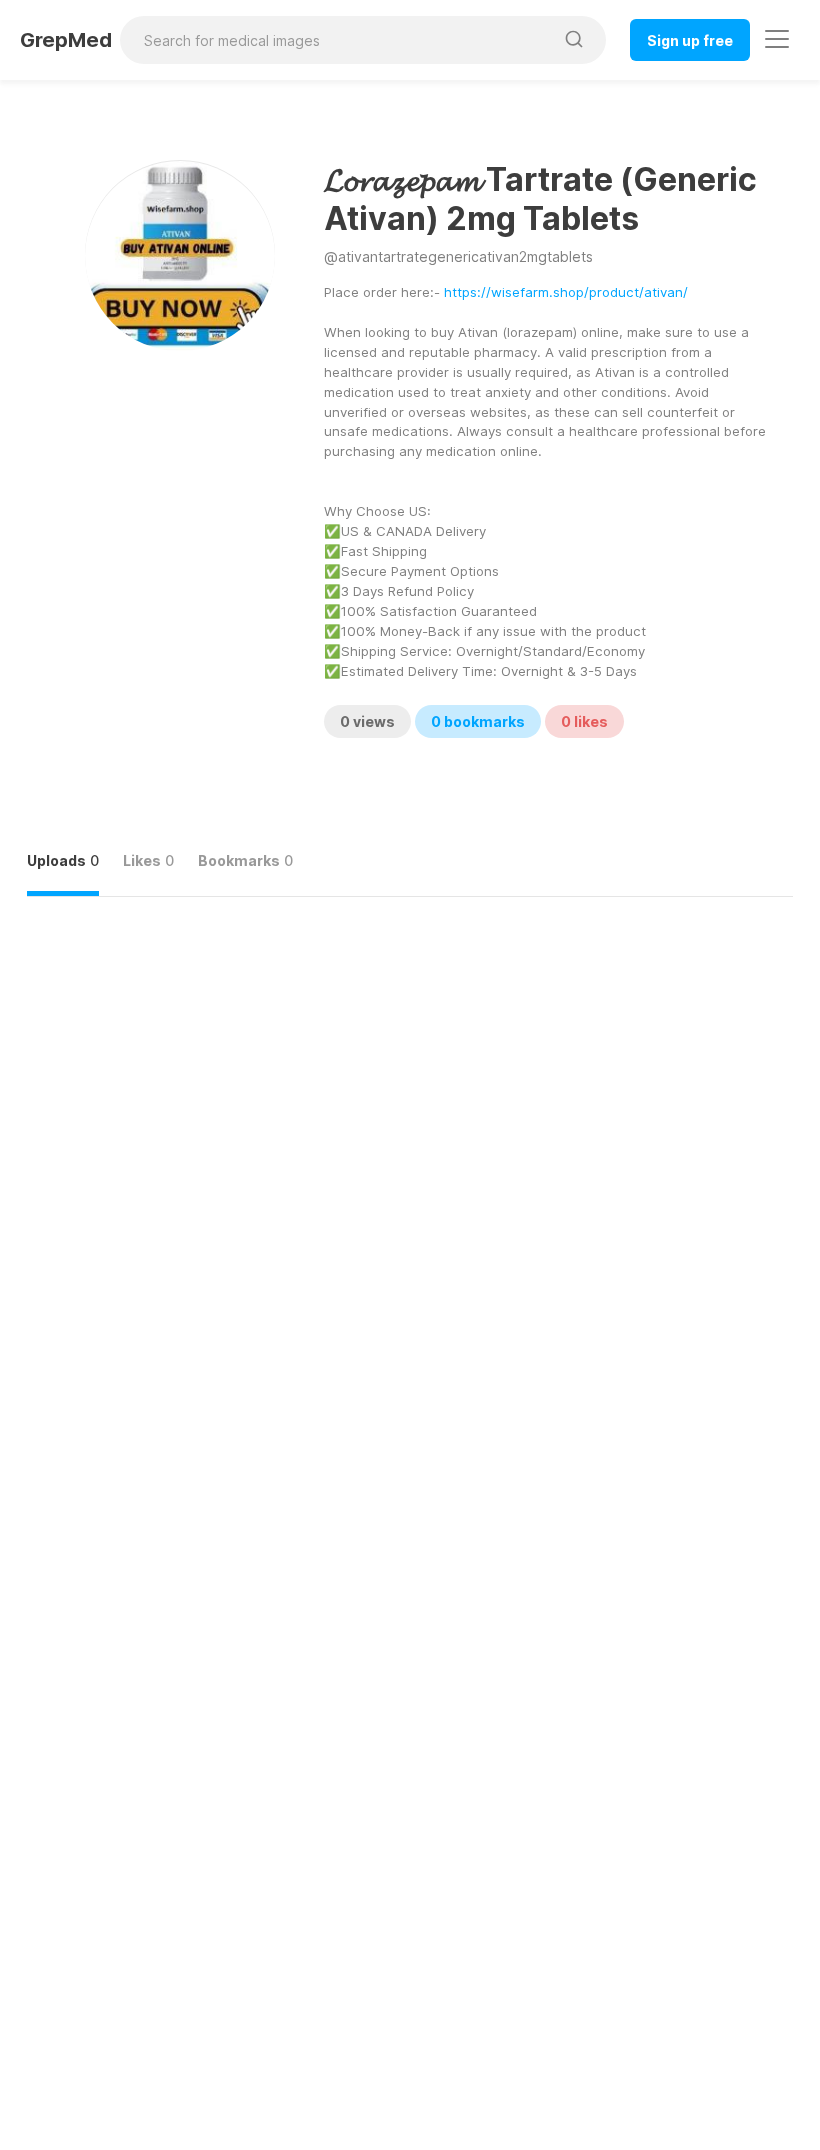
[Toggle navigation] (777, 39)
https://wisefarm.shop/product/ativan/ (566, 292)
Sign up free (690, 40)
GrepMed (66, 40)
